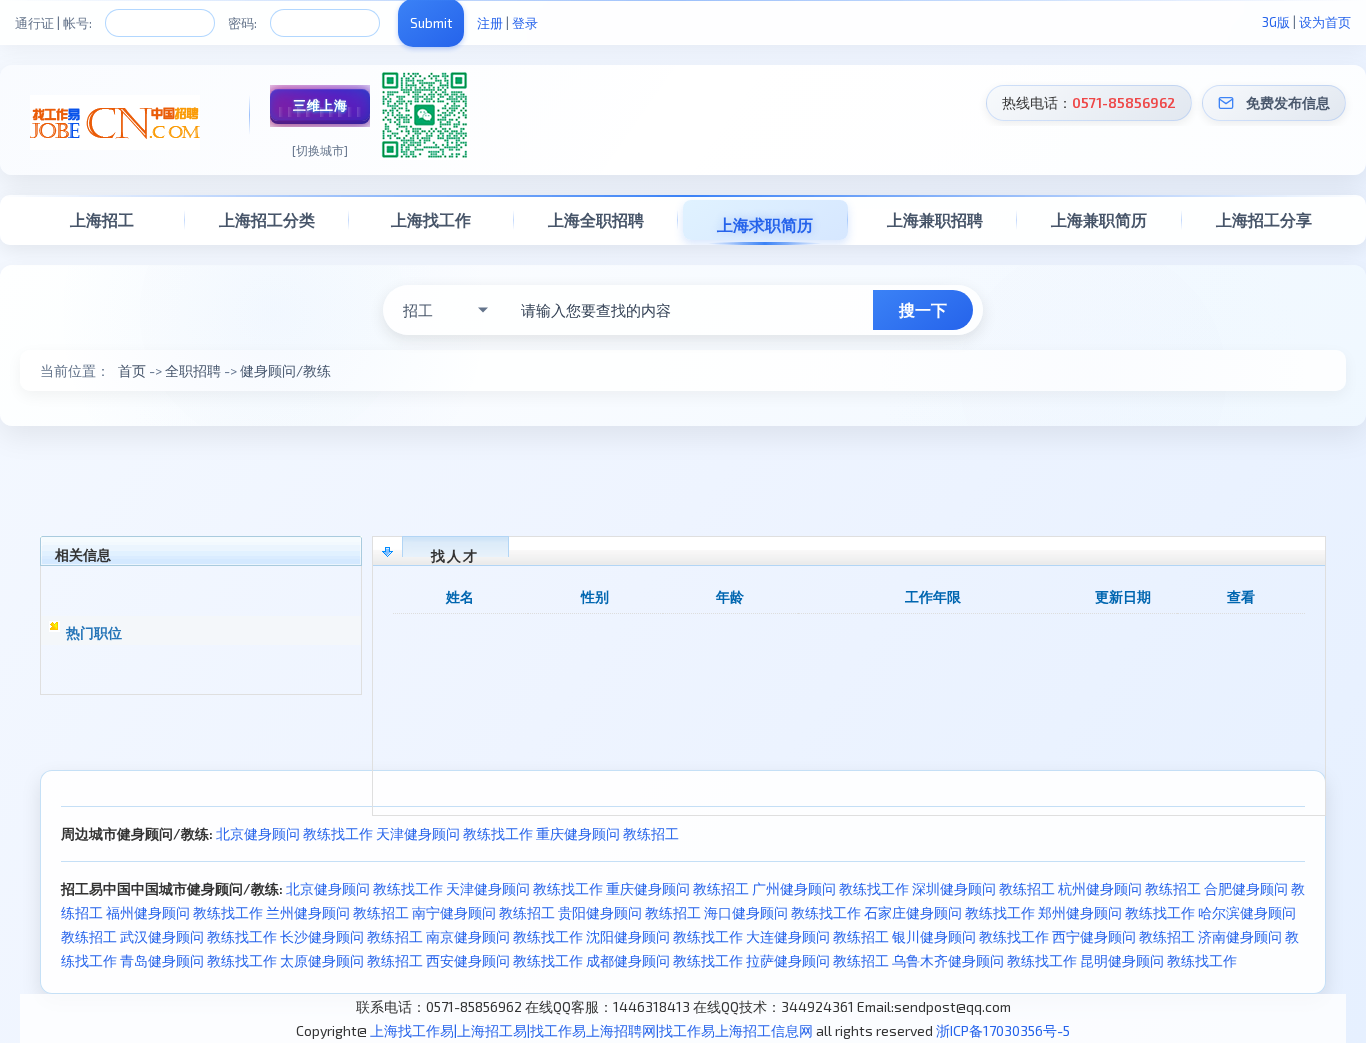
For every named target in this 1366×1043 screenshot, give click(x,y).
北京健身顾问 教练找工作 (294, 833)
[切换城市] (320, 150)
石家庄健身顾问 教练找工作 (949, 912)
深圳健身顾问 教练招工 (983, 888)
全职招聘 (193, 370)
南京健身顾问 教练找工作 (504, 936)
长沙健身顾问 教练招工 (351, 936)
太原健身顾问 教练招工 (351, 960)
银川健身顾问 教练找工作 (970, 936)
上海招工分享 (1264, 219)
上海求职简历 (765, 224)
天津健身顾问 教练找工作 (454, 833)
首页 (132, 370)
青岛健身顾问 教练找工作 (198, 960)
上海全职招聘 (596, 219)
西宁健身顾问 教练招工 (1123, 936)
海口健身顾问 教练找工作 (782, 912)
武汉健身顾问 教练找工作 (198, 936)
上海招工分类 (267, 219)
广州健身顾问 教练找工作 (830, 888)
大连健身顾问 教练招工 (817, 936)
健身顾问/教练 (285, 370)
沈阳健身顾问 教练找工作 (664, 936)
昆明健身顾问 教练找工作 (1158, 960)
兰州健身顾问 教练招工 (337, 912)
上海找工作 (431, 219)
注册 (490, 23)
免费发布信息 (1288, 102)
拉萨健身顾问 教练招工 (817, 960)
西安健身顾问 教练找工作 (504, 960)
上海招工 (102, 219)
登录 (525, 23)
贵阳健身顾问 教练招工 (629, 912)
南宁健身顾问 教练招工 (483, 912)
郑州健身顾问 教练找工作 (1116, 912)
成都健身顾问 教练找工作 (664, 960)
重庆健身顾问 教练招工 (607, 833)
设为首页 (1325, 22)
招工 (418, 310)
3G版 (1276, 22)
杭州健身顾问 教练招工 (1129, 888)
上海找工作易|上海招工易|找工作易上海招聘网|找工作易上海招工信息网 (591, 1030)
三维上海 (320, 105)
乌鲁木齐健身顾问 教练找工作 (984, 960)
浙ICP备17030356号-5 (1003, 1030)
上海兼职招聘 (935, 219)
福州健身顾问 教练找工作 (184, 912)
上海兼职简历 (1099, 219)
